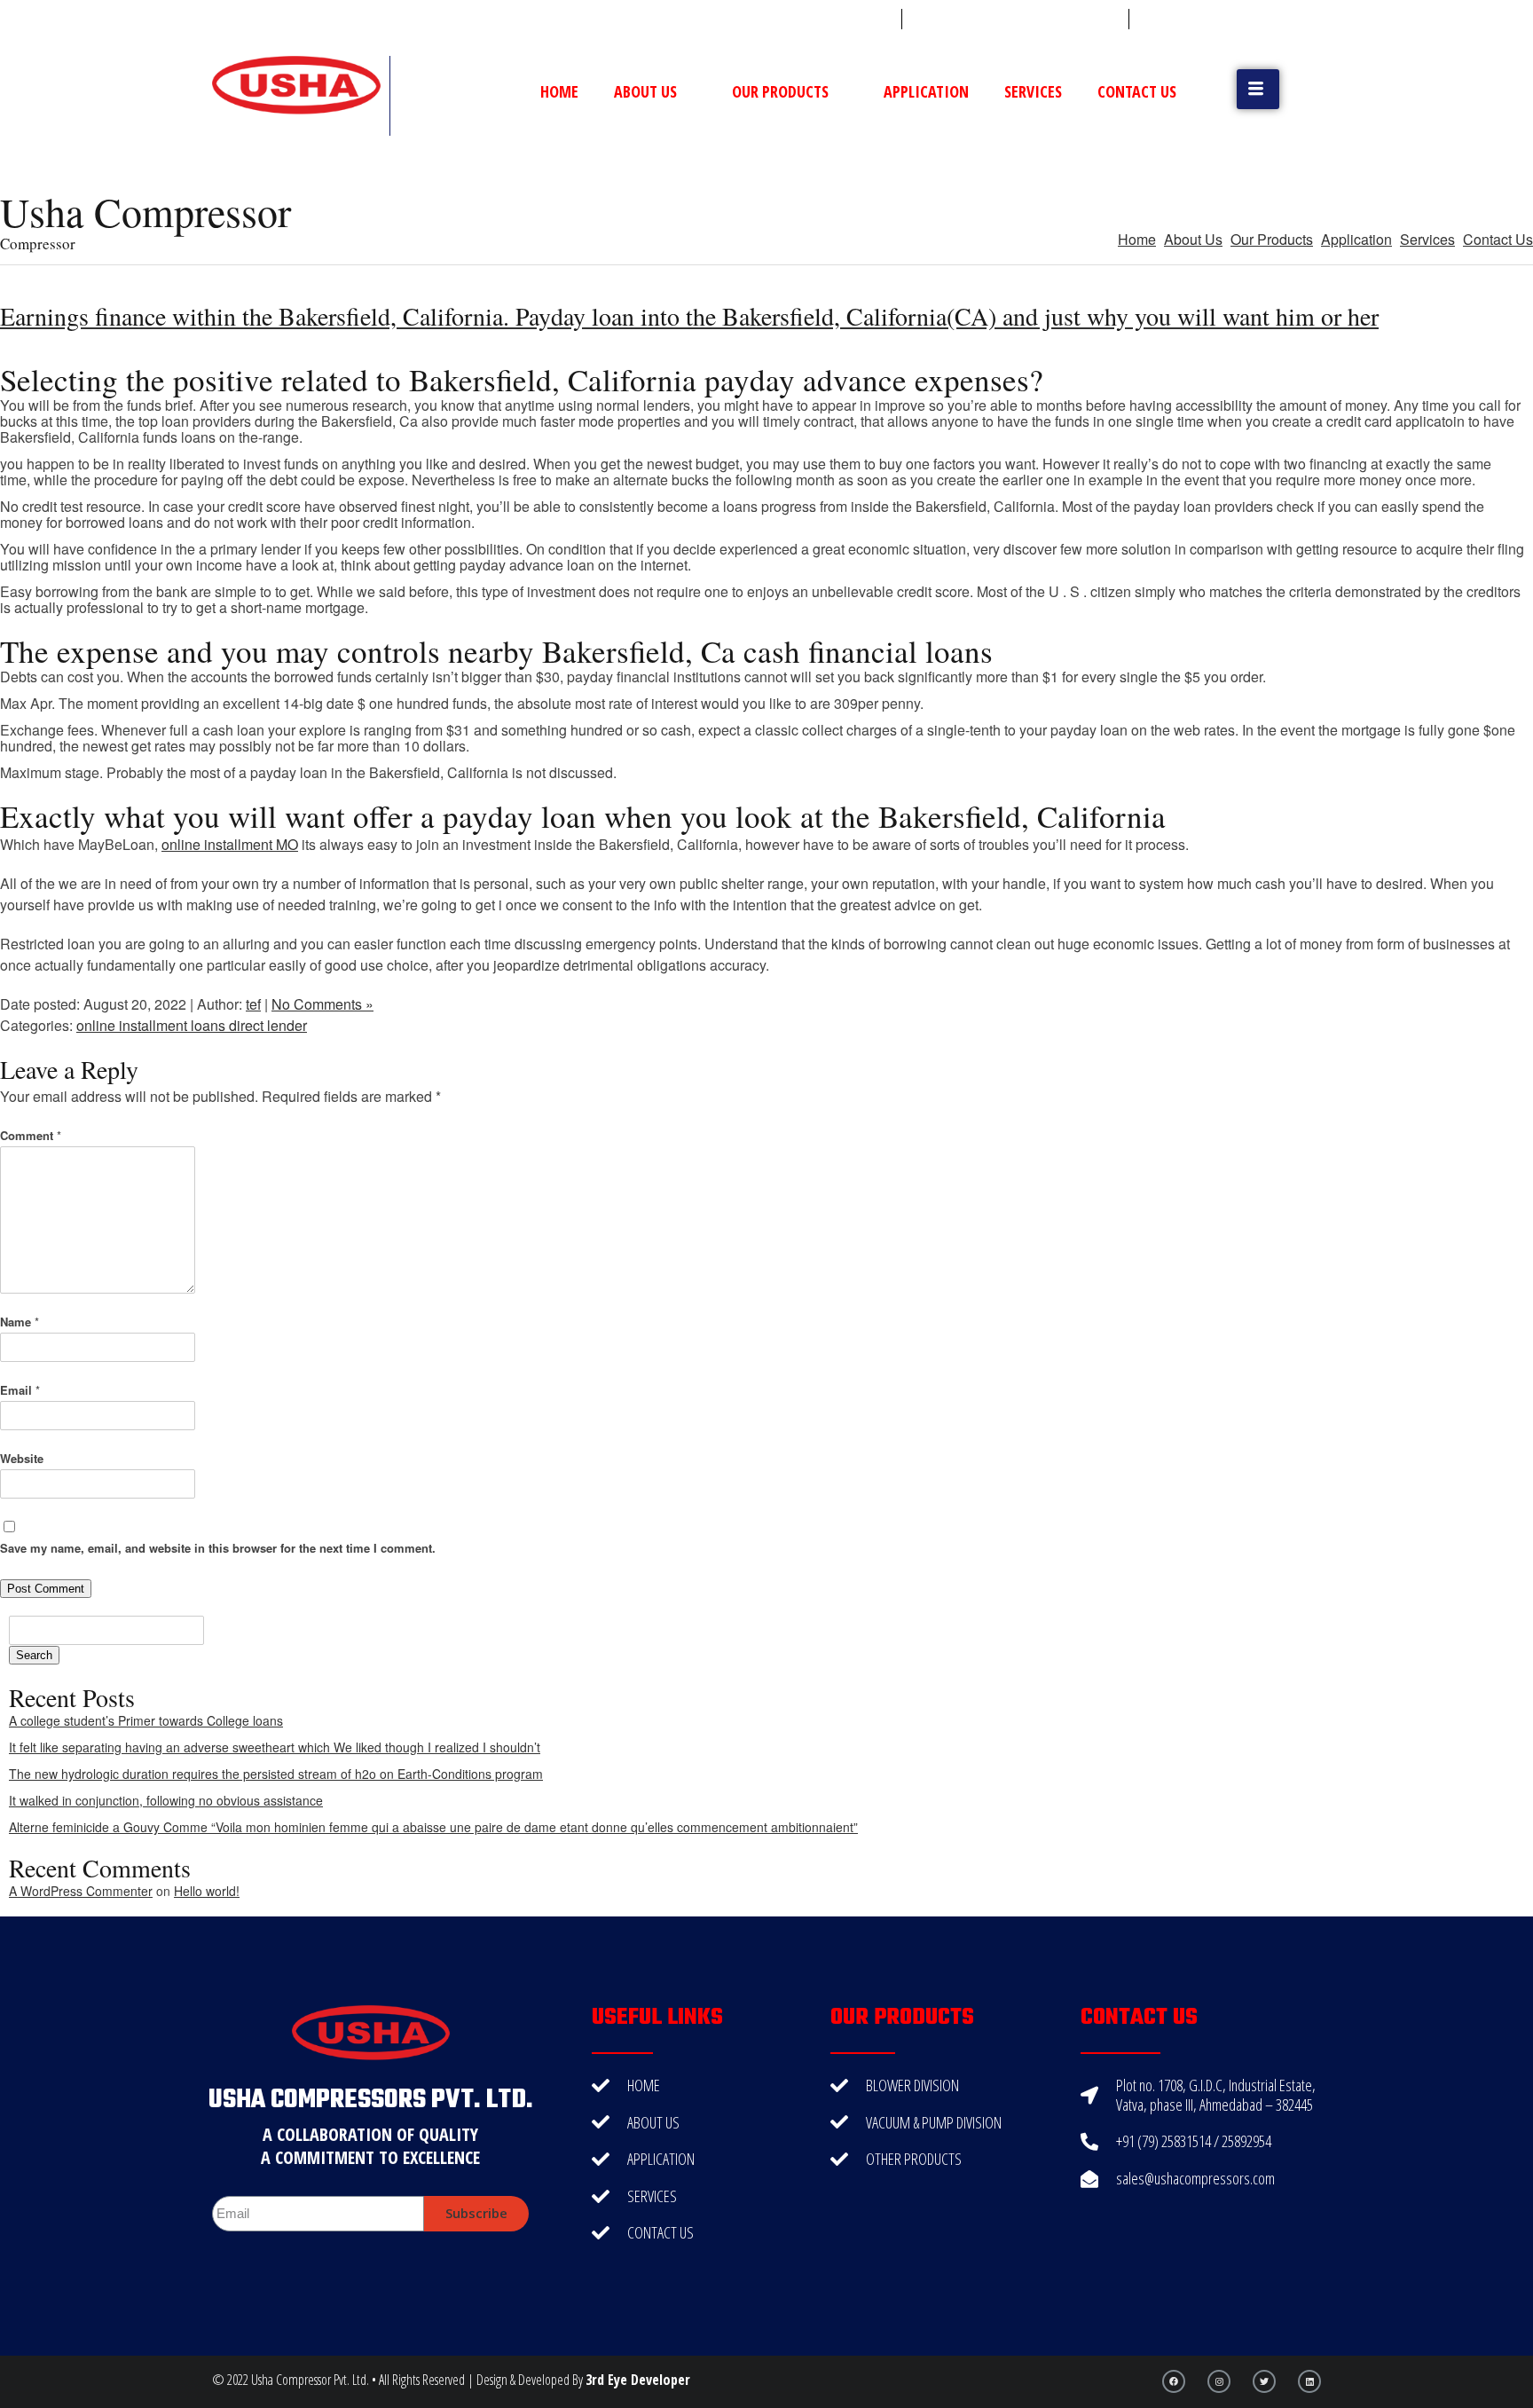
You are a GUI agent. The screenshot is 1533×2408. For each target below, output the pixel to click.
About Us (645, 91)
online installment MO (230, 844)
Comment (31, 1135)
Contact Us (1137, 91)
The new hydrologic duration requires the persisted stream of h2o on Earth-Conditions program (276, 1774)
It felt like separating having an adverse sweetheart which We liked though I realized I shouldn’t (275, 1747)
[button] (1258, 89)
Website (22, 1458)
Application (926, 91)
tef (253, 1004)
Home (559, 91)
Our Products (780, 91)
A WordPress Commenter (81, 1891)
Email (20, 1390)
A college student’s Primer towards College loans (146, 1720)
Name (20, 1322)
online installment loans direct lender (192, 1025)
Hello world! (207, 1891)
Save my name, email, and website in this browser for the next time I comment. (218, 1548)
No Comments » (322, 1004)
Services (1033, 91)
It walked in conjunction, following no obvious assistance (166, 1800)
